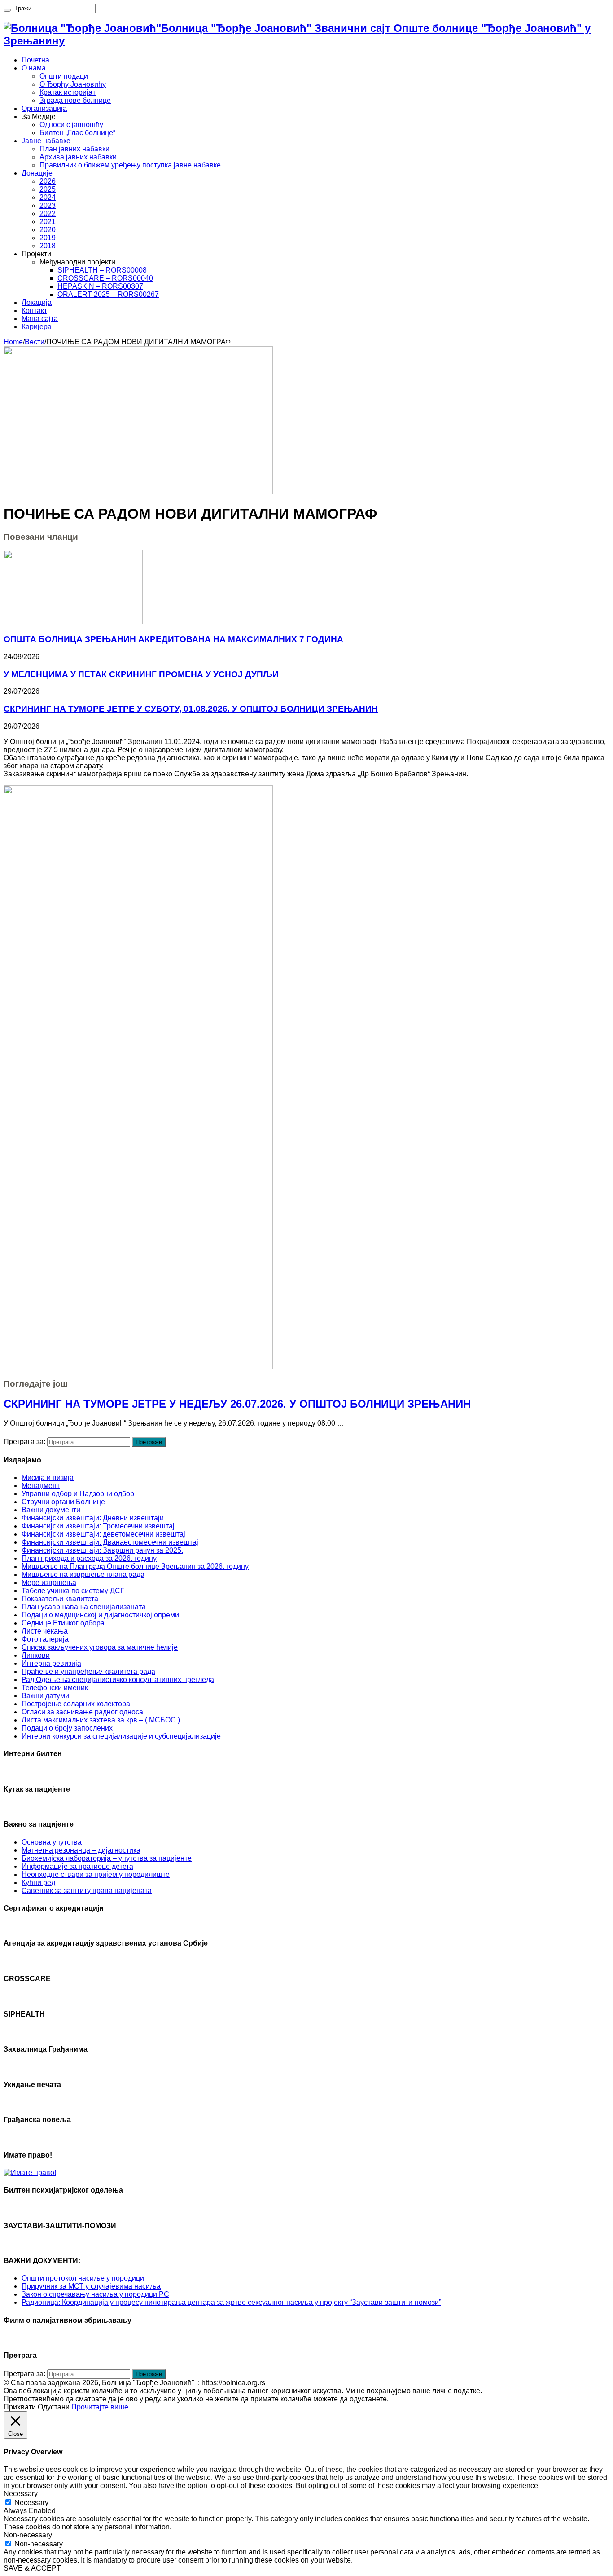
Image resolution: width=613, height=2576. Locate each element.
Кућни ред (38, 1882)
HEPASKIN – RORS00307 (100, 286)
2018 (48, 246)
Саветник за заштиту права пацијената (87, 1891)
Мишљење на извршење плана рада (83, 1574)
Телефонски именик (55, 1688)
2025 (48, 189)
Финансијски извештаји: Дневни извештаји (93, 1518)
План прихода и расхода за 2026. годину (89, 1558)
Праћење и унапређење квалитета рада (88, 1671)
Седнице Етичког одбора (63, 1623)
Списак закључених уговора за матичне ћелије (100, 1647)
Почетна (35, 60)
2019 (48, 238)
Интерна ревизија (51, 1663)
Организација (44, 108)
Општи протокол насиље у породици (83, 2278)
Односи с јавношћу (71, 125)
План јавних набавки (74, 149)
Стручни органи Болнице (63, 1502)
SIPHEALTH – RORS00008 (102, 270)
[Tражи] (7, 10)
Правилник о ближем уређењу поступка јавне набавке (130, 165)
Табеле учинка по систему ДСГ (73, 1591)
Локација (37, 302)
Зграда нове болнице (75, 100)
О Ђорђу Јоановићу (73, 84)
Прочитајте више (100, 2407)
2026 (48, 181)
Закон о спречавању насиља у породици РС (95, 2294)
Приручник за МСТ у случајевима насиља (91, 2286)
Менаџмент (41, 1486)
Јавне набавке (46, 141)
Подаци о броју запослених (67, 1728)
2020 (48, 230)
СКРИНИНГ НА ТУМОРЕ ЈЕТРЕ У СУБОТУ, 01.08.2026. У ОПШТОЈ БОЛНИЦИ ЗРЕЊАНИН (191, 709)
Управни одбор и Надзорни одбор (78, 1494)
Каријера (37, 327)
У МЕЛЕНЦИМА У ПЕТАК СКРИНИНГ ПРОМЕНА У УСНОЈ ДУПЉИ (141, 674)
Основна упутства (52, 1842)
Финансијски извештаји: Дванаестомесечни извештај (110, 1542)
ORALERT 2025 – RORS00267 (108, 294)
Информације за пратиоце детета (77, 1866)
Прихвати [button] (20, 2407)
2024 (48, 197)
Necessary (31, 2503)
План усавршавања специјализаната (84, 1607)
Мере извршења (49, 1583)
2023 (48, 205)
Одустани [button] (54, 2407)
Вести (35, 342)
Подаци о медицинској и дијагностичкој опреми (100, 1615)
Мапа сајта (40, 319)
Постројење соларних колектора (76, 1704)
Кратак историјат (68, 92)
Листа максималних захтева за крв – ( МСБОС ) (101, 1720)
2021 (48, 222)
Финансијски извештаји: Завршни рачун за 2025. (102, 1550)
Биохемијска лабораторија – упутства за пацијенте (107, 1858)
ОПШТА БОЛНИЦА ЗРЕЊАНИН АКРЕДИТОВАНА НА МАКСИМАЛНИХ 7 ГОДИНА (173, 639)
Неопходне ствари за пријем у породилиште (96, 1874)
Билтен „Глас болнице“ (77, 133)
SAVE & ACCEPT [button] (32, 2568)
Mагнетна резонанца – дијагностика (81, 1850)
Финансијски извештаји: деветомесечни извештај (103, 1534)
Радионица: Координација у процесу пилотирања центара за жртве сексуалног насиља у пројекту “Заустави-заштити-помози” (231, 2302)
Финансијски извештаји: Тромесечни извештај (98, 1526)
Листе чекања (45, 1631)
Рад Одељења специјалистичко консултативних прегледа (118, 1680)
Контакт (34, 310)
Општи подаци (64, 76)
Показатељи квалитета (60, 1599)
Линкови (36, 1655)
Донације (37, 173)
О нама (34, 68)
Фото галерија (45, 1639)
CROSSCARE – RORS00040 (105, 278)
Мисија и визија (48, 1477)
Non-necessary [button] (28, 2535)
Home (13, 342)
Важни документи (51, 1510)
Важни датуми (45, 1696)
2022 (48, 214)
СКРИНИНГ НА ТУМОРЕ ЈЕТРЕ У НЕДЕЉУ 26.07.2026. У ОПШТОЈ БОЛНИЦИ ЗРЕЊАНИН (237, 1404)
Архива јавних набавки (78, 157)
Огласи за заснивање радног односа (82, 1712)
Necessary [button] (21, 2494)
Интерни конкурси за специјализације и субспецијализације (121, 1736)
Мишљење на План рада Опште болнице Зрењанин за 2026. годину (135, 1566)
